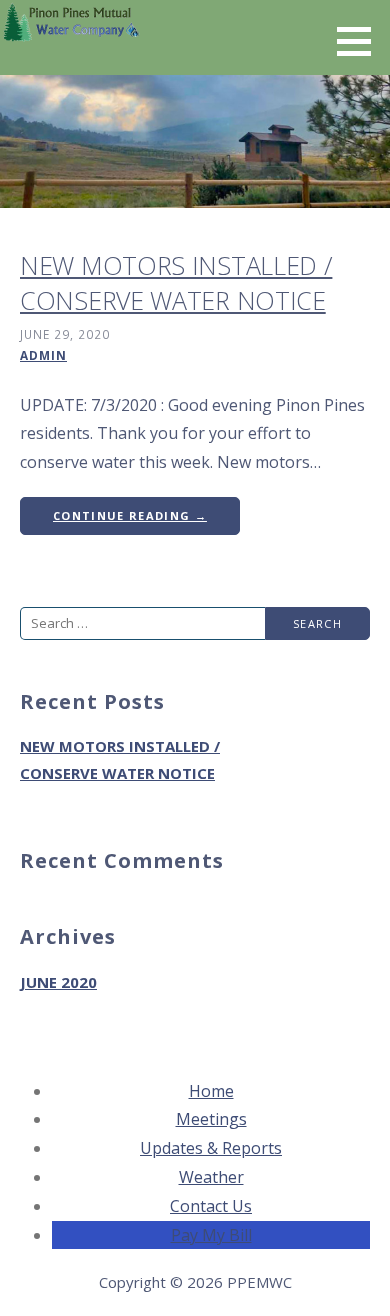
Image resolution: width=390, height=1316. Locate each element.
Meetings (211, 1119)
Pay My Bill (211, 1235)
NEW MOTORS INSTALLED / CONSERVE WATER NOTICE (176, 282)
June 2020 (58, 982)
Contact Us (211, 1206)
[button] (361, 41)
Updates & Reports (211, 1148)
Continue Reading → (130, 515)
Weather (211, 1177)
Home (211, 1091)
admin (43, 355)
